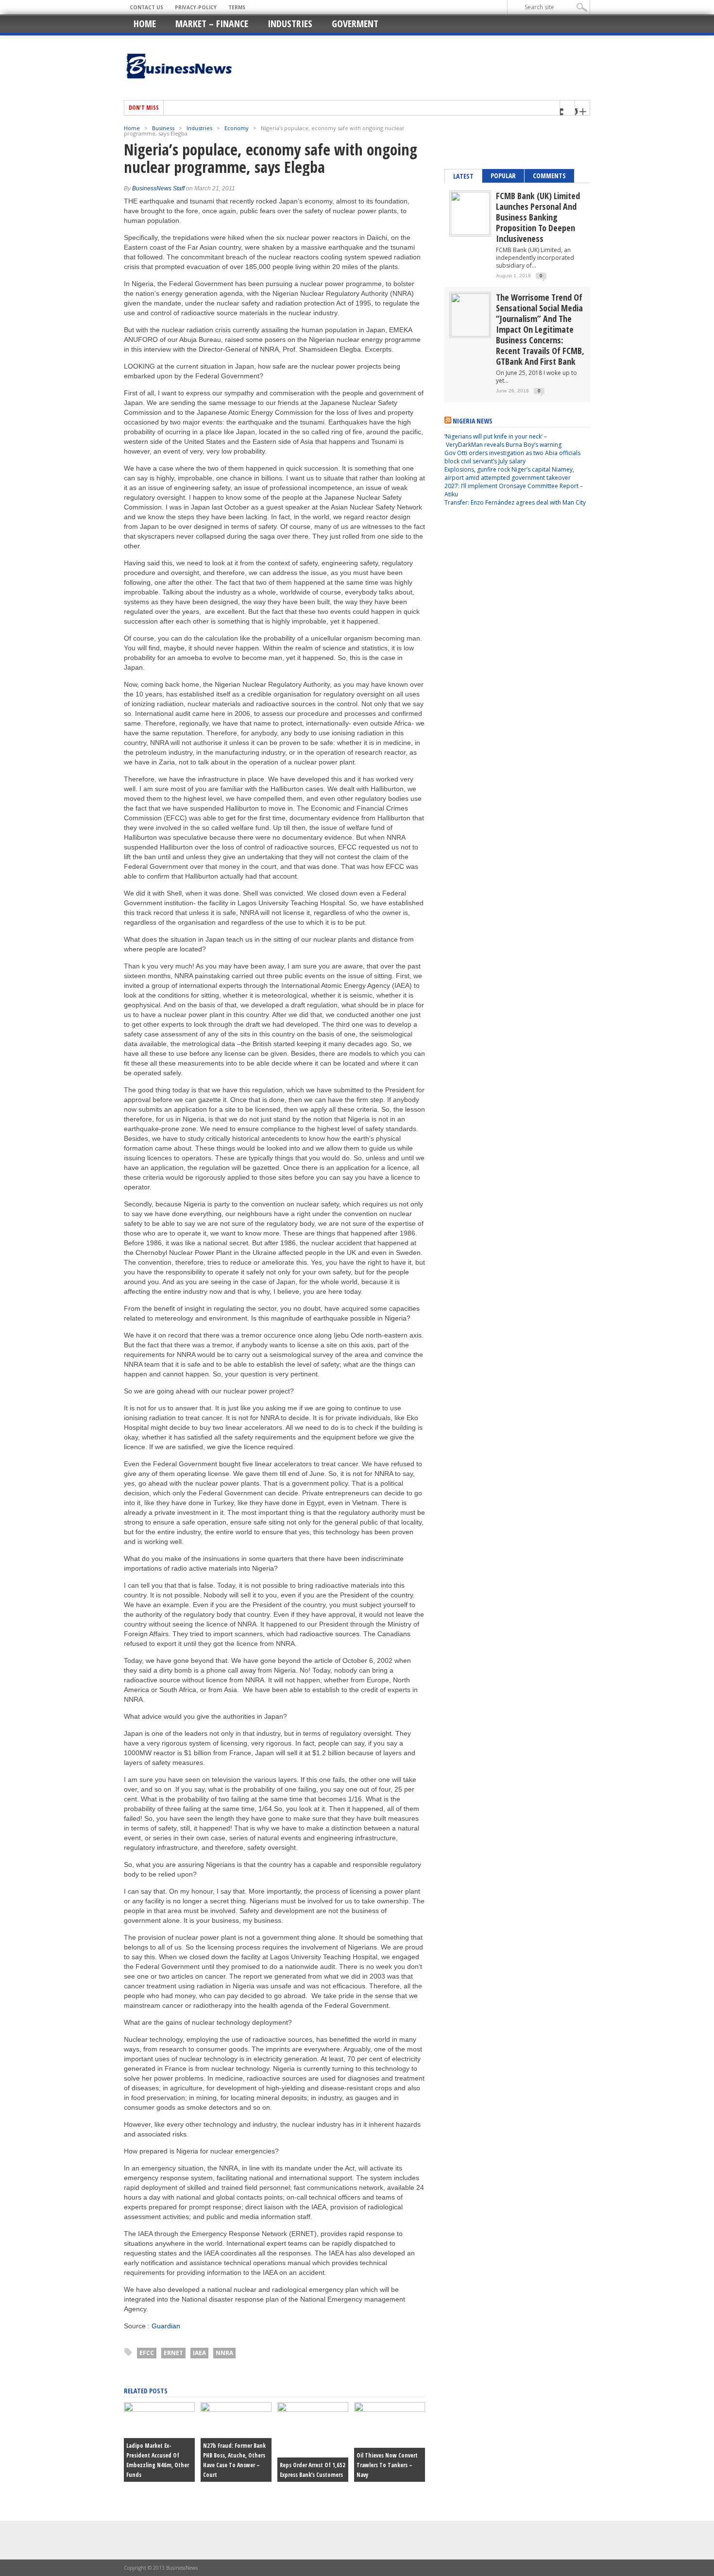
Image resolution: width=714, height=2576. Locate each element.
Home (145, 24)
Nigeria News (473, 421)
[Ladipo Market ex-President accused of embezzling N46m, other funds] (159, 2409)
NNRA (224, 2353)
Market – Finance (212, 24)
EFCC (147, 2353)
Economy (237, 128)
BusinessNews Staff (158, 188)
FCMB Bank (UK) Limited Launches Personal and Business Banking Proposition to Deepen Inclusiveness (538, 217)
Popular (503, 176)
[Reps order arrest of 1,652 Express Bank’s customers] (313, 2409)
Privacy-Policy (196, 7)
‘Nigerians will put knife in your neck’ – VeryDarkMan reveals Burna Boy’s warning (503, 441)
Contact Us (146, 7)
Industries (290, 24)
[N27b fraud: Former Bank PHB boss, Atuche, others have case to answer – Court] (236, 2409)
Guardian (166, 2326)
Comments (549, 176)
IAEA (199, 2353)
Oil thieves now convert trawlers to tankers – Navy (387, 2465)
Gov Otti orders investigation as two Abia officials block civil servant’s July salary (512, 457)
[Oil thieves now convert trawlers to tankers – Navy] (390, 2409)
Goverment (355, 24)
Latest (463, 176)
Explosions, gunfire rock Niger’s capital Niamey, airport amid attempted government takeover (509, 474)
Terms (237, 7)
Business (163, 128)
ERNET (173, 2353)
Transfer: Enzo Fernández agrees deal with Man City (515, 502)
